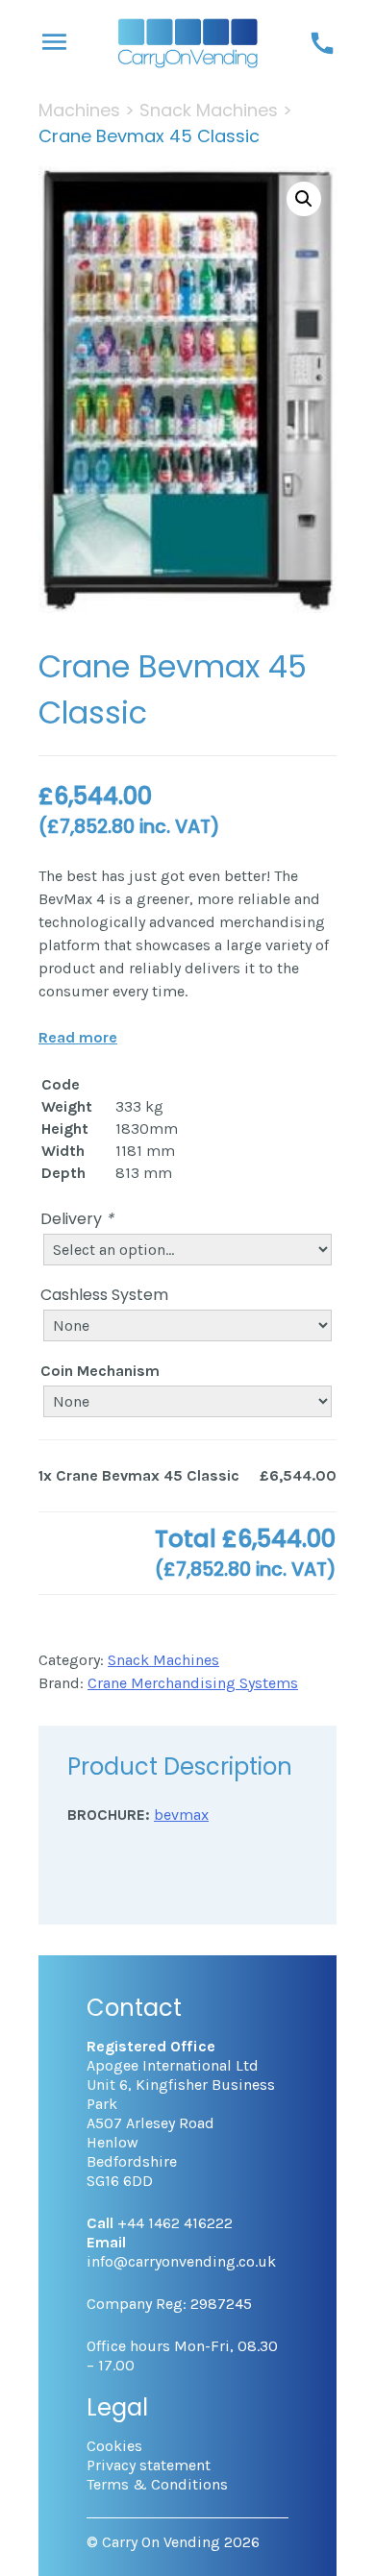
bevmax (181, 1815)
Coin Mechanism (100, 1371)
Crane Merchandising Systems (193, 1683)
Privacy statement (149, 2465)
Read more (78, 1037)
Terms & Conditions (157, 2484)
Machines (79, 110)
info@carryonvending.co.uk (181, 2261)
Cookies (114, 2446)
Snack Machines (209, 110)
